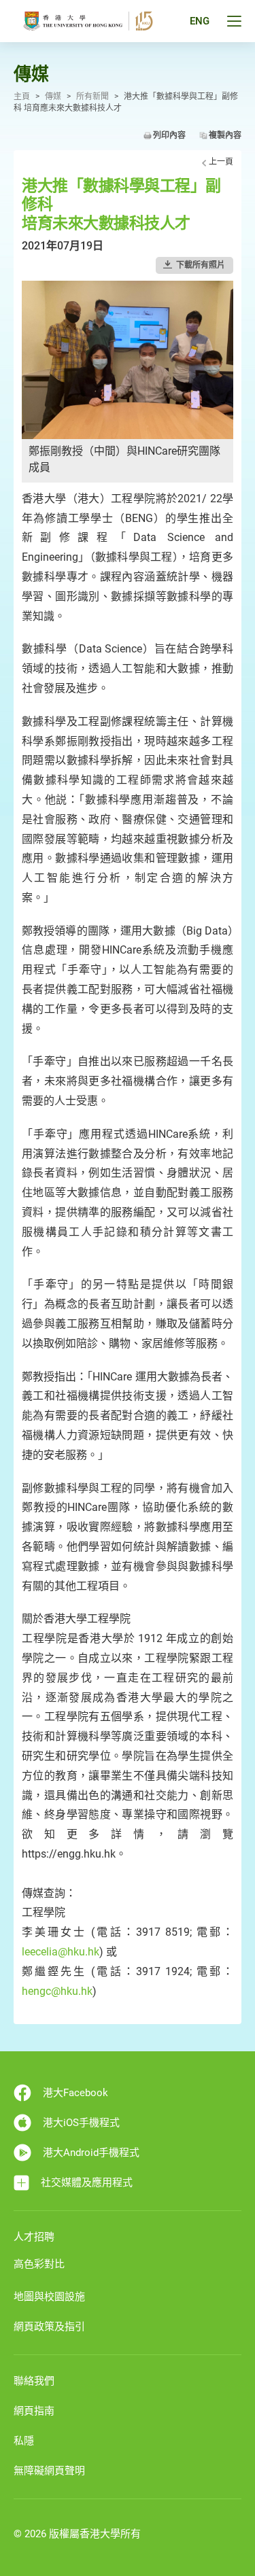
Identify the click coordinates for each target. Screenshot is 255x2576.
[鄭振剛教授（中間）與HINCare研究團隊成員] (128, 359)
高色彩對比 (39, 2264)
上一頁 (221, 162)
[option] (128, 382)
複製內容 (225, 135)
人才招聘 (34, 2237)
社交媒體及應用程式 (87, 2182)
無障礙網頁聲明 (49, 2471)
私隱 (24, 2441)
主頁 (22, 97)
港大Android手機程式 (91, 2153)
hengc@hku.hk (57, 1991)
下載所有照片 (201, 265)
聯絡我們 (34, 2381)
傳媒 (53, 97)
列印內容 (169, 135)
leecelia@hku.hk (61, 1952)
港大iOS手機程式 (81, 2123)
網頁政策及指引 (49, 2327)
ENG (200, 21)
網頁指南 (34, 2411)
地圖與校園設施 (49, 2297)
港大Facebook (75, 2093)
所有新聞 (92, 97)
